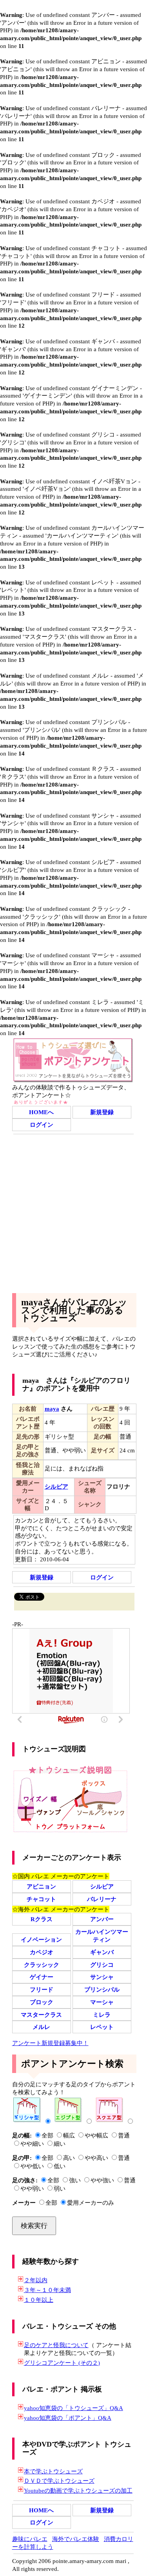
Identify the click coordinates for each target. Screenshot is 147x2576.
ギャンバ (102, 1952)
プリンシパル (102, 1989)
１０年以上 (39, 2300)
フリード (42, 1989)
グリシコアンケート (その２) (62, 2363)
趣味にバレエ (30, 2539)
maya (52, 1409)
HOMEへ (41, 1112)
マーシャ (102, 2002)
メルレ (41, 2027)
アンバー (102, 1919)
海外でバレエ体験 (76, 2539)
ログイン (42, 1125)
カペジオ (42, 1952)
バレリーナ (102, 1899)
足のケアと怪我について (56, 2345)
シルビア (102, 1886)
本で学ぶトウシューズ (53, 2471)
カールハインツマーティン (102, 1936)
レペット (102, 2027)
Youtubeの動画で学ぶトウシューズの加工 (78, 2490)
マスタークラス (41, 2015)
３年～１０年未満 (47, 2290)
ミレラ (102, 2015)
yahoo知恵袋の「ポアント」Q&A (68, 2418)
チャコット (41, 1899)
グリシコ (102, 1965)
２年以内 (36, 2280)
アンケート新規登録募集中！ (50, 2043)
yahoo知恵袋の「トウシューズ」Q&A (73, 2408)
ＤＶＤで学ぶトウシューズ (59, 2481)
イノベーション (41, 1939)
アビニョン (41, 1886)
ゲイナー (42, 1977)
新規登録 (102, 1112)
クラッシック (42, 1965)
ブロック (42, 2002)
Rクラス (42, 1919)
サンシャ (102, 1977)
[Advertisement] (73, 1212)
